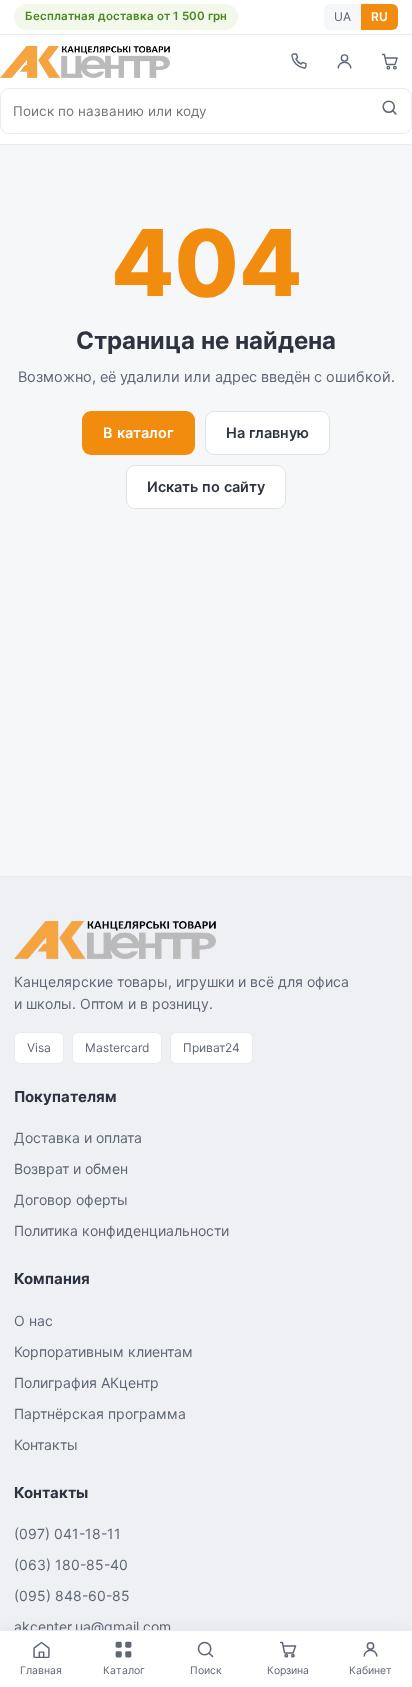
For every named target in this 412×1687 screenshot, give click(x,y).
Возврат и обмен (71, 1168)
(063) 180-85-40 (71, 1564)
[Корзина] (390, 61)
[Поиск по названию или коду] (389, 111)
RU (379, 16)
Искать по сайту (206, 487)
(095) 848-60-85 (72, 1595)
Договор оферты (71, 1199)
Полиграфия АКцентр (86, 1382)
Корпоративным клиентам (103, 1351)
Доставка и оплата (78, 1137)
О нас (33, 1320)
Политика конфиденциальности (121, 1230)
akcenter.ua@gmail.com (92, 1626)
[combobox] (184, 111)
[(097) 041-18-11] (298, 61)
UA (342, 16)
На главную (267, 433)
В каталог (138, 433)
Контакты (46, 1444)
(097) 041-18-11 (67, 1533)
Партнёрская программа (100, 1413)
